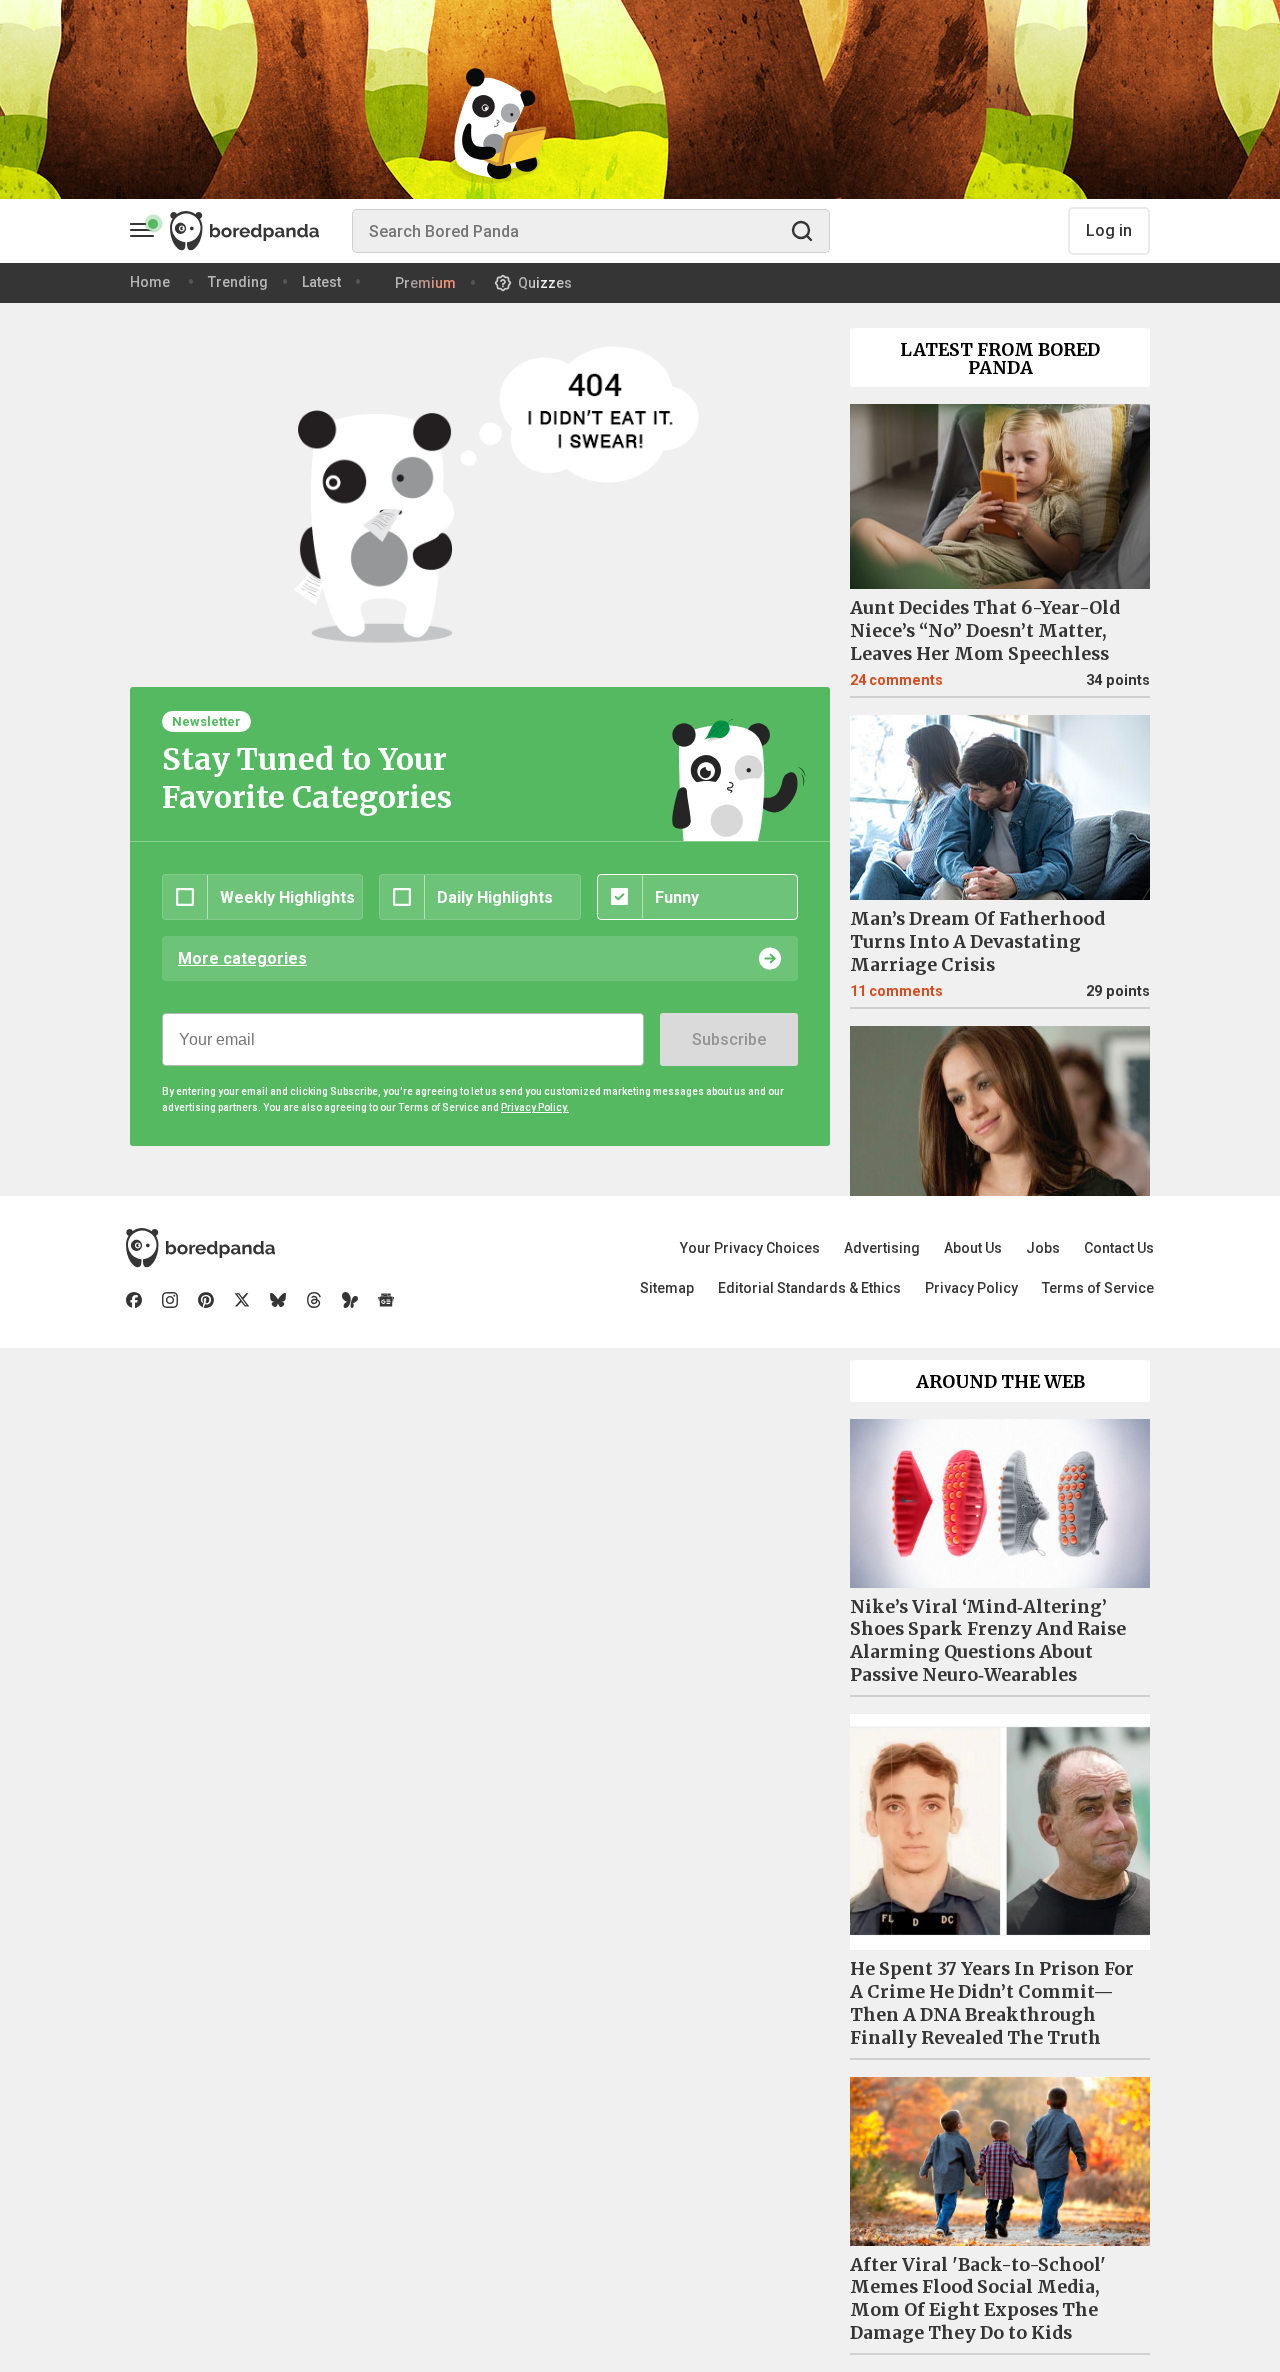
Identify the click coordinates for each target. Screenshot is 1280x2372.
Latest (321, 282)
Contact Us (1119, 1248)
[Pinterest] (206, 1300)
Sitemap (667, 1288)
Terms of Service (1098, 1288)
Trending (238, 282)
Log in (1109, 230)
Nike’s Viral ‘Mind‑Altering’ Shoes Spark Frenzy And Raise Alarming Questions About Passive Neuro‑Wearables (988, 1641)
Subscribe (729, 1039)
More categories (242, 958)
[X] (242, 1300)
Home (150, 282)
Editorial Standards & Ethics (809, 1288)
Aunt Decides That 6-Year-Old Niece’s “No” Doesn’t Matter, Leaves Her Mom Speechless (985, 631)
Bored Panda (200, 1248)
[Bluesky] (278, 1300)
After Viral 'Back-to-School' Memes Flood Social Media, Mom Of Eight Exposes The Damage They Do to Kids (978, 2299)
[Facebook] (134, 1300)
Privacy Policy (971, 1288)
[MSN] (350, 1300)
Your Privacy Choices (750, 1248)
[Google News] (386, 1300)
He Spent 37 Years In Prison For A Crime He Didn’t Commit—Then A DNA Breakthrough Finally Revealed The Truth (992, 2003)
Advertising (882, 1248)
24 (896, 680)
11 (896, 991)
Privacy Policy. (535, 1107)
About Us (973, 1248)
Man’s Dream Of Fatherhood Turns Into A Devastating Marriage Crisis (977, 942)
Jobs (1043, 1248)
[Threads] (314, 1300)
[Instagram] (170, 1300)
